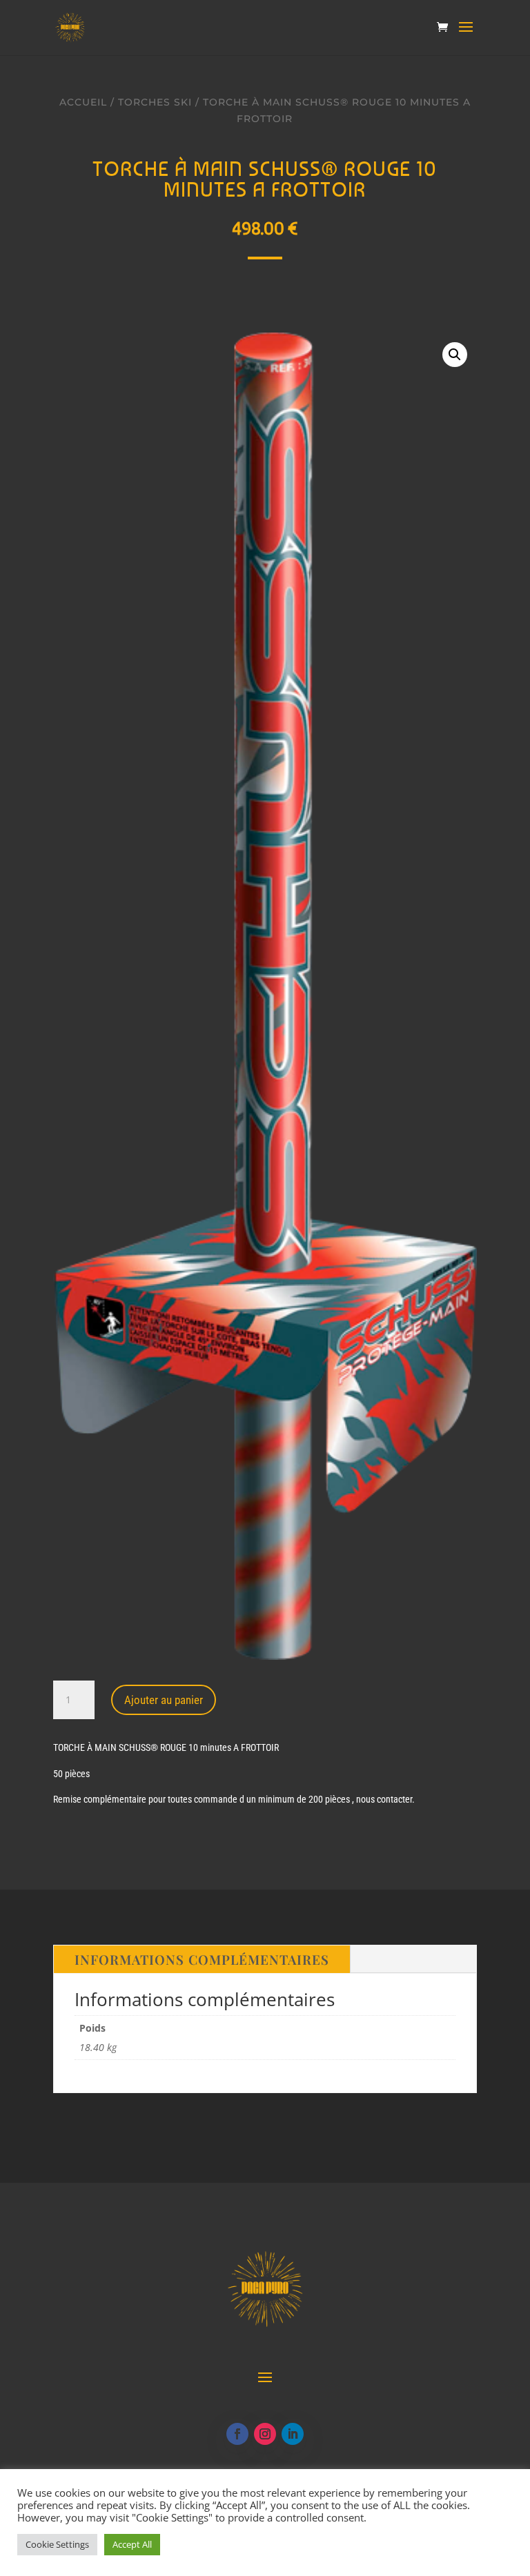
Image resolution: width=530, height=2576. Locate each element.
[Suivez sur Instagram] (265, 2434)
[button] (455, 355)
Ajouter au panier (164, 1700)
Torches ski (155, 102)
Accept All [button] (132, 2544)
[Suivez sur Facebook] (237, 2434)
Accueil (83, 102)
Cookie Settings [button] (57, 2544)
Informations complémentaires (202, 1959)
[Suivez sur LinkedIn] (293, 2434)
